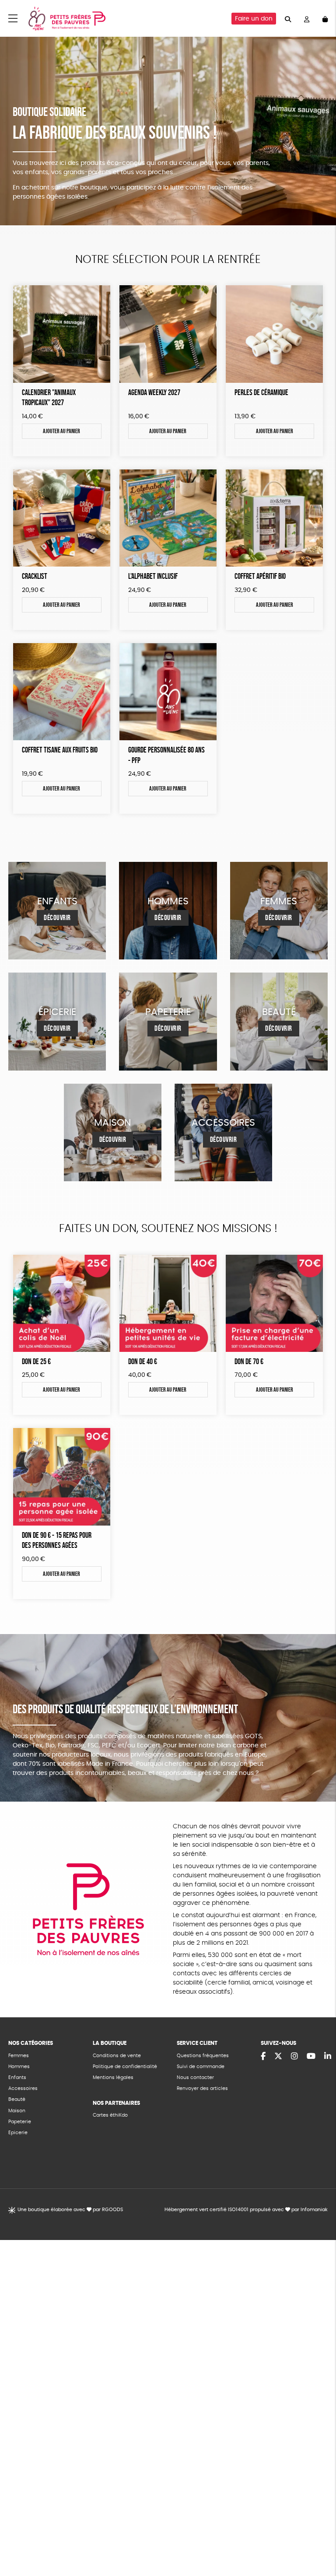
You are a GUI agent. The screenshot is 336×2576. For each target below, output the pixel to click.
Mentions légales (113, 2077)
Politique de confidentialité (125, 2067)
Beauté (17, 2099)
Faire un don (254, 19)
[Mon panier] (325, 19)
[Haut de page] (318, 2541)
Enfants (17, 2077)
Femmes (19, 2056)
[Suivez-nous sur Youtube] (311, 2057)
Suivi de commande (201, 2067)
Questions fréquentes (203, 2056)
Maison (17, 2111)
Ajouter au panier (61, 431)
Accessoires (23, 2088)
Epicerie (18, 2133)
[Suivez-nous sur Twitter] (278, 2057)
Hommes (19, 2067)
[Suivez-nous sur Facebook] (263, 2057)
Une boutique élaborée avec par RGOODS (70, 2210)
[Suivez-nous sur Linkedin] (328, 2057)
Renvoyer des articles (202, 2088)
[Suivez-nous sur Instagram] (294, 2057)
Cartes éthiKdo (110, 2115)
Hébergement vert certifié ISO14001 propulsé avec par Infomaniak (246, 2210)
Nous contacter (195, 2077)
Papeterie (20, 2122)
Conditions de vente (117, 2056)
